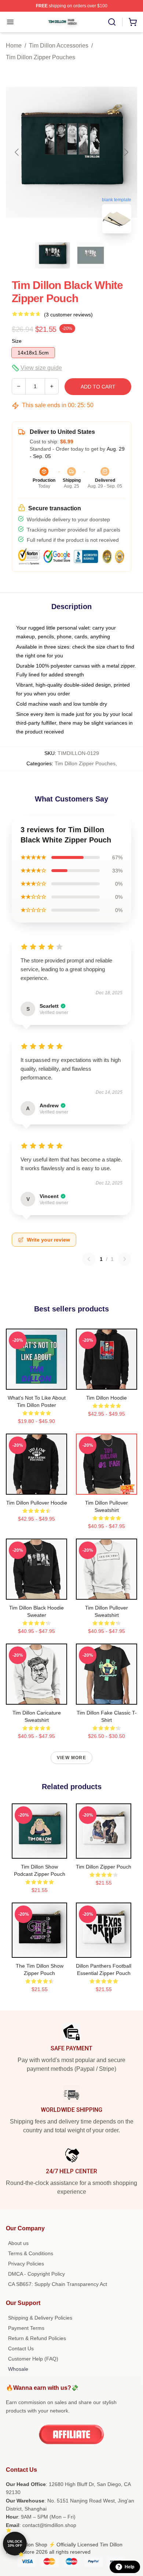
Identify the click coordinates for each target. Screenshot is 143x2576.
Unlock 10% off (15, 2544)
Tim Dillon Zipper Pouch (104, 1867)
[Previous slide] (17, 152)
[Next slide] (126, 152)
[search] (112, 22)
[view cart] (133, 22)
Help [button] (129, 2567)
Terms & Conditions (31, 2253)
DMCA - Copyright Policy (36, 2274)
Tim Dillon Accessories (59, 46)
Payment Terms (26, 2328)
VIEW (36, 1382)
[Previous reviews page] (89, 1259)
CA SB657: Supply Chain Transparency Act (58, 2284)
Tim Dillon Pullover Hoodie (37, 1503)
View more (71, 1758)
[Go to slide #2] (91, 255)
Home (14, 46)
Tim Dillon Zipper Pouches (41, 57)
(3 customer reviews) (68, 315)
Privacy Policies (26, 2264)
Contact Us (21, 2348)
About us (18, 2243)
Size (17, 341)
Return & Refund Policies (37, 2338)
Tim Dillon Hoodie (107, 1398)
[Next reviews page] (125, 1259)
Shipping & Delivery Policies (40, 2318)
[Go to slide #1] (52, 255)
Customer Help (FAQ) (33, 2359)
